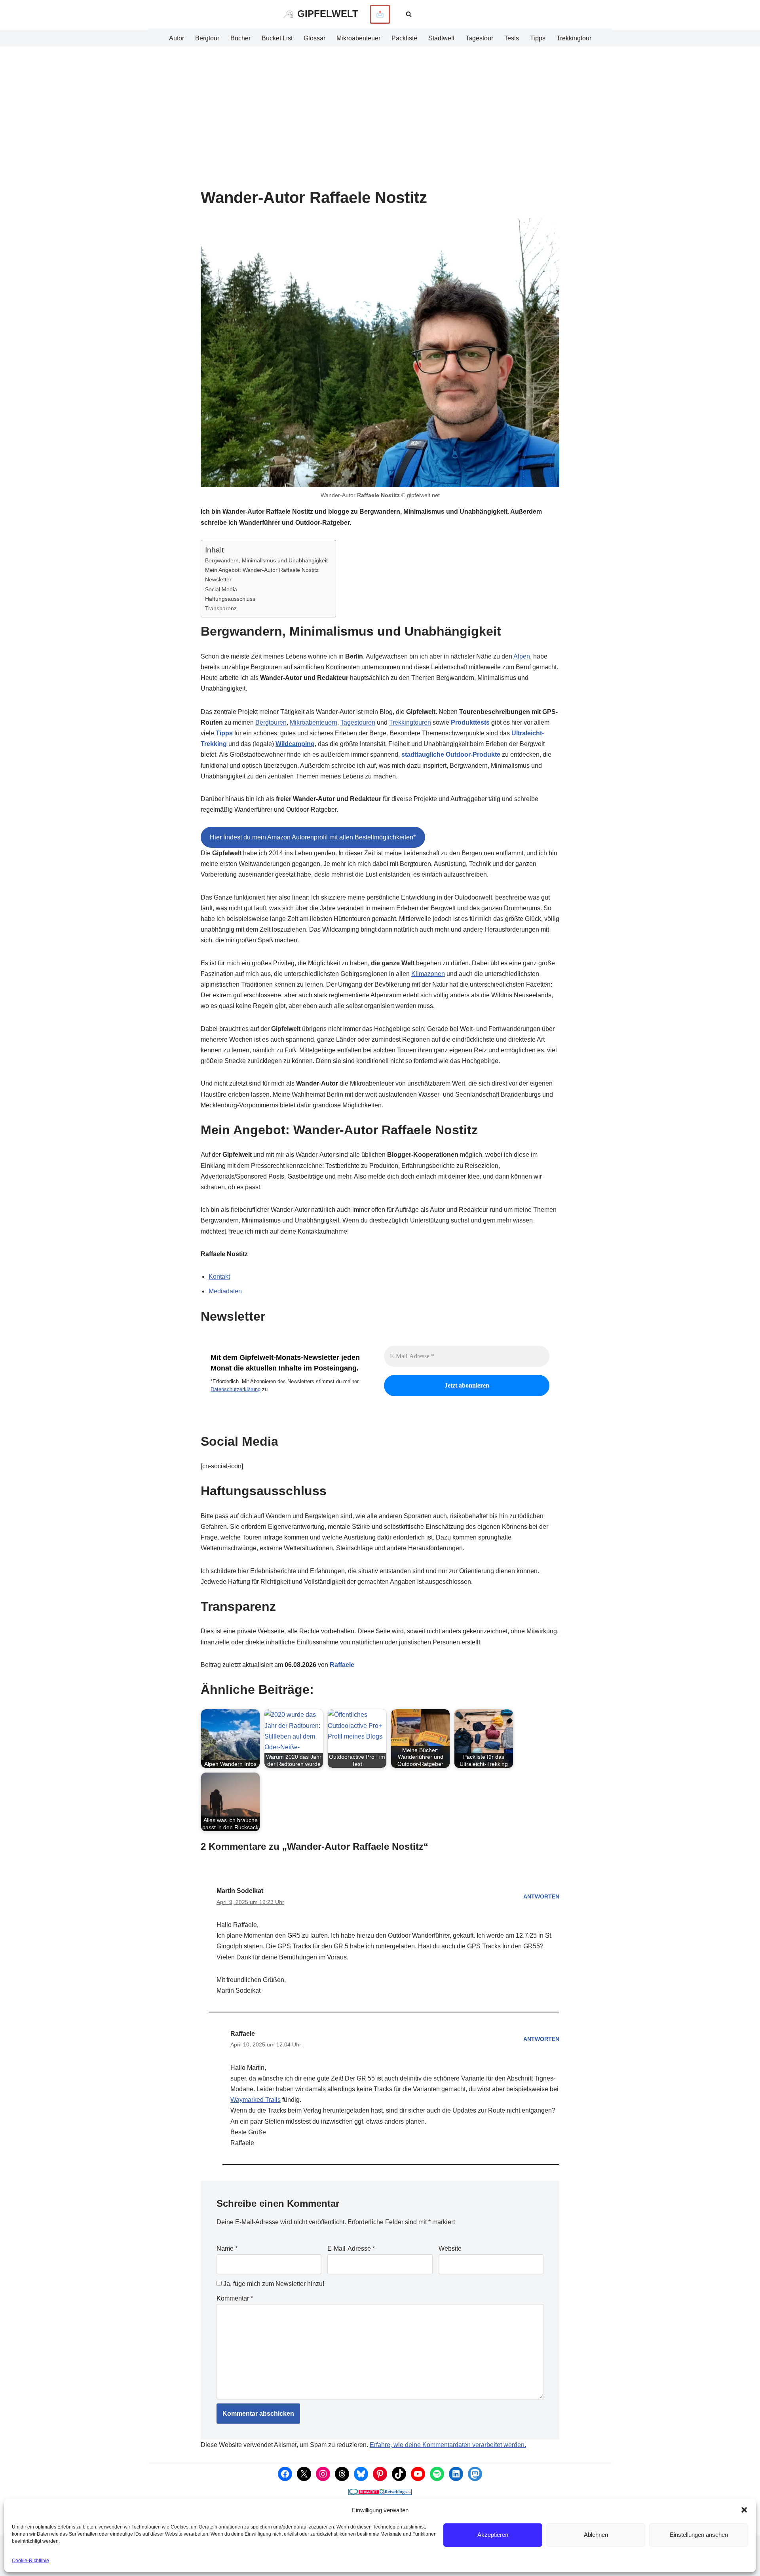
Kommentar (235, 2298)
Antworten (541, 1896)
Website (450, 2249)
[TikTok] (399, 2474)
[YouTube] (418, 2474)
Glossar (314, 38)
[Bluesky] (361, 2474)
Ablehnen (596, 2535)
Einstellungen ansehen (699, 2535)
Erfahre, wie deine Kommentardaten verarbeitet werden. (448, 2445)
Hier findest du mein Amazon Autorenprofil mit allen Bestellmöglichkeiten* (313, 837)
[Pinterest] (380, 2474)
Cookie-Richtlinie (30, 2561)
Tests (512, 38)
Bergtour (207, 38)
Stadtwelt (441, 38)
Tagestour (479, 38)
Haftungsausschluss (230, 599)
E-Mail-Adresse (351, 2249)
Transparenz (221, 608)
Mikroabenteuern (313, 722)
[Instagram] (323, 2474)
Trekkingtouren (410, 722)
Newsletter (218, 579)
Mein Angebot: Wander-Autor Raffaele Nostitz (262, 570)
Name (227, 2249)
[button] (744, 2510)
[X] (304, 2474)
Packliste (404, 38)
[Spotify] (437, 2474)
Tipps (538, 38)
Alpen (522, 656)
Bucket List (277, 38)
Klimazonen (428, 974)
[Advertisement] (380, 106)
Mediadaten (225, 1291)
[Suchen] (409, 14)
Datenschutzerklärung (236, 1389)
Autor (177, 38)
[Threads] (342, 2474)
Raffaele (342, 1665)
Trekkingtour (574, 38)
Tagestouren (358, 722)
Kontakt (219, 1277)
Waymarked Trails (256, 2100)
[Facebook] (285, 2474)
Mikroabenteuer (358, 38)
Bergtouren (271, 722)
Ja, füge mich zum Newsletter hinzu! (273, 2284)
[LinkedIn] (456, 2474)
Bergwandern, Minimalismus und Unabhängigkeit (266, 560)
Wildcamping (295, 744)
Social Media (221, 589)
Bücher (240, 38)
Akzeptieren (493, 2535)
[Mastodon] (475, 2474)
